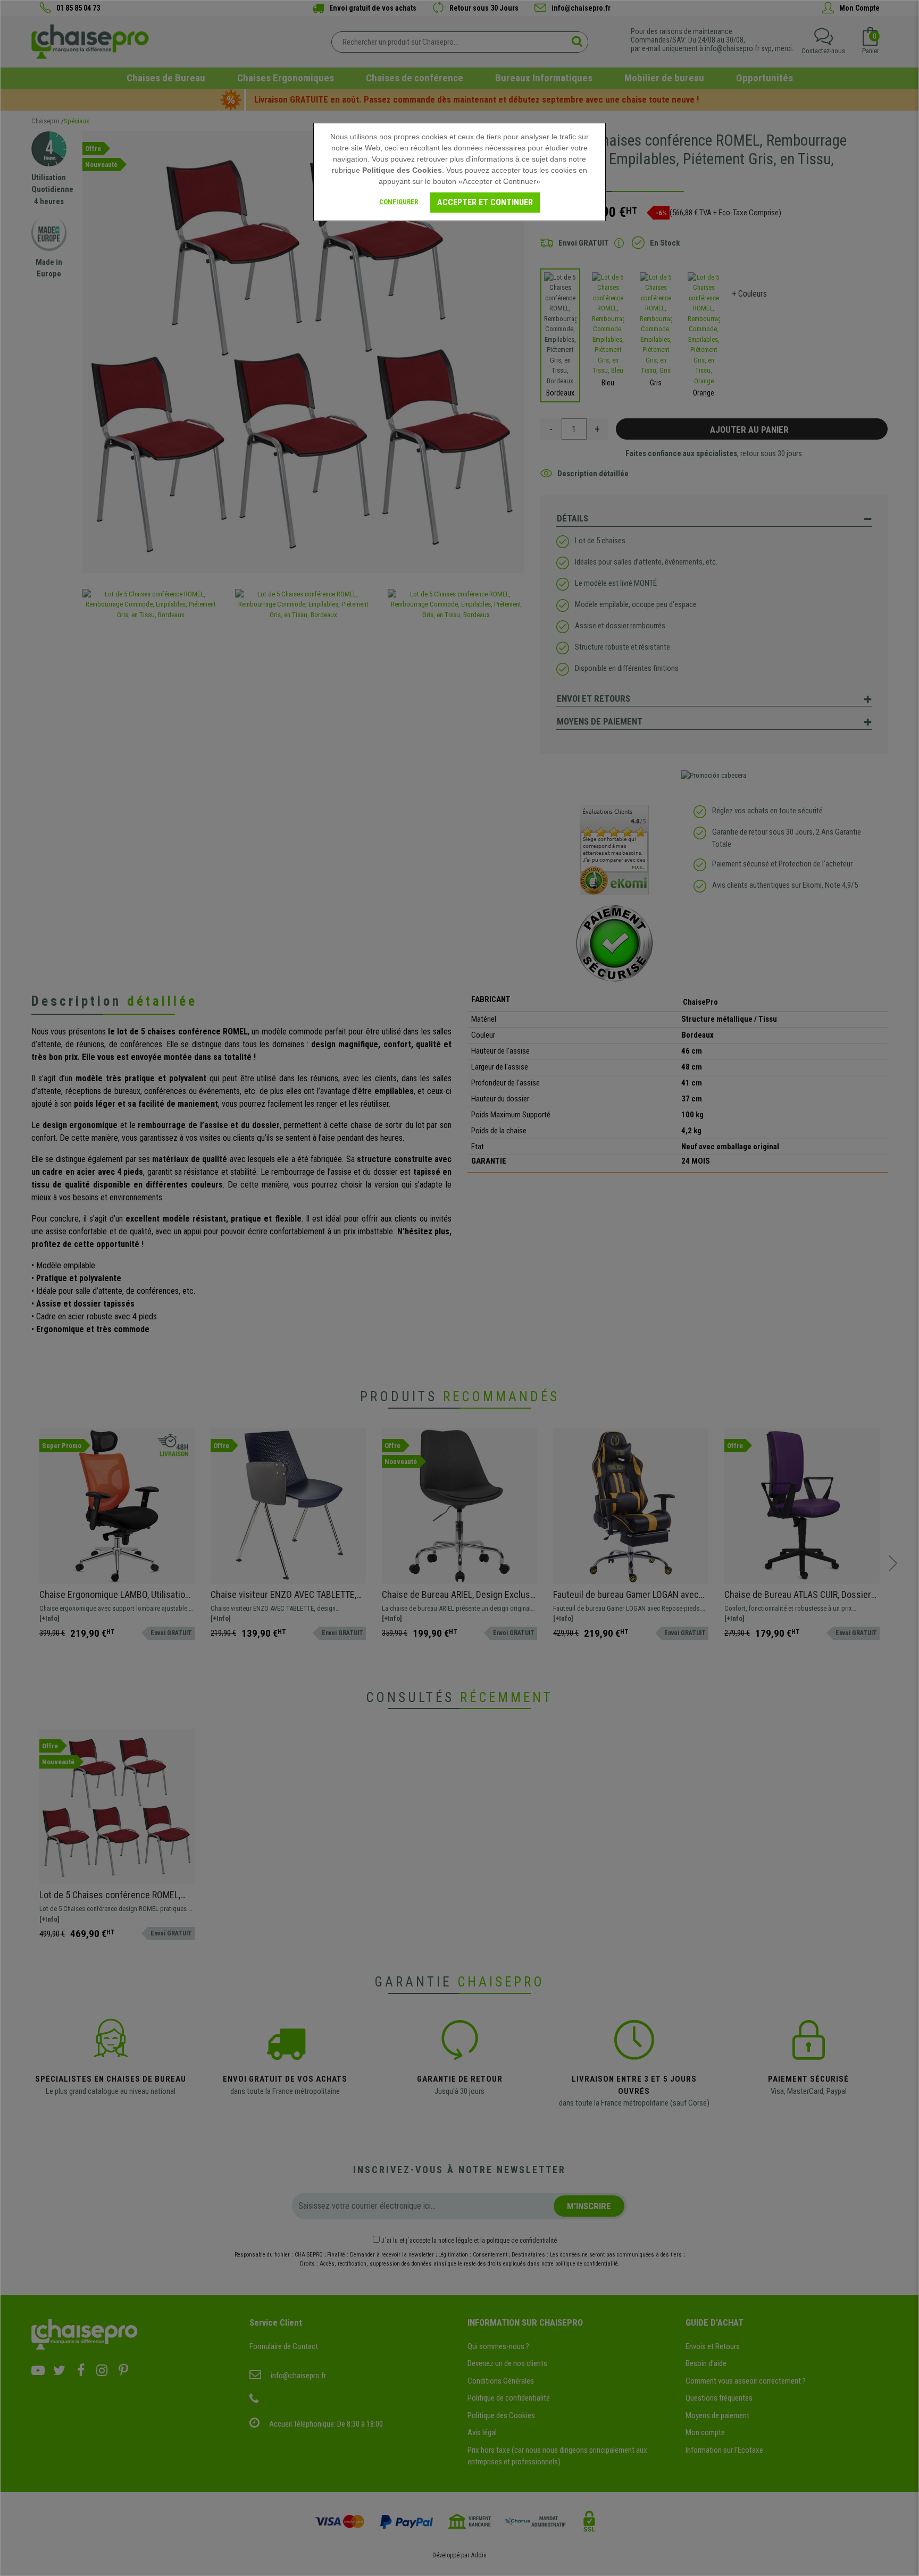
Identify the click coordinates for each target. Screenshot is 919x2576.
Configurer (399, 202)
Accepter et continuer (485, 202)
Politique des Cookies (402, 170)
